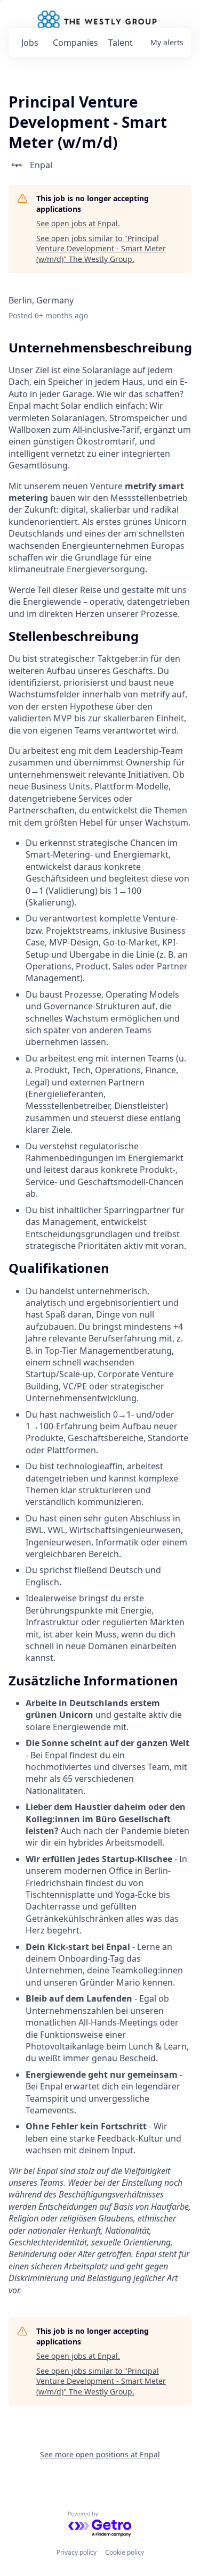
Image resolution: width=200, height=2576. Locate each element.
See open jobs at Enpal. (78, 223)
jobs (30, 43)
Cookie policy (125, 2552)
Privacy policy (77, 2552)
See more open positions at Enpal (100, 2454)
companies (75, 43)
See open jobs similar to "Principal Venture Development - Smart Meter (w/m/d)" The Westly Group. (101, 249)
